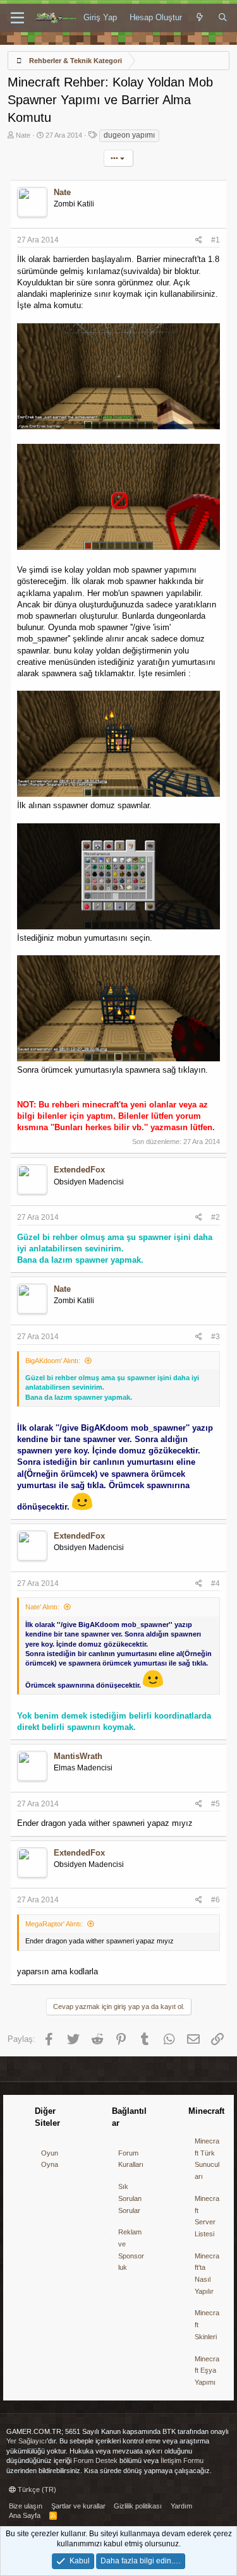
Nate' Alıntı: (42, 1607)
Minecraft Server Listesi (207, 2216)
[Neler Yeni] (200, 18)
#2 (216, 1217)
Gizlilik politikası (138, 2506)
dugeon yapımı (129, 135)
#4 (216, 1583)
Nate (23, 135)
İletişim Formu (182, 2460)
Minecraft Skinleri (207, 2324)
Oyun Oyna (50, 2159)
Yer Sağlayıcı (27, 2441)
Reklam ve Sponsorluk (131, 2250)
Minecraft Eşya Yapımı (207, 2370)
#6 (216, 1900)
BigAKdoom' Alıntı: (53, 1361)
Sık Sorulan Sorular (130, 2198)
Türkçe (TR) (36, 2490)
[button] (17, 18)
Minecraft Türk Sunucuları (207, 2159)
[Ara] (223, 18)
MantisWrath (78, 1756)
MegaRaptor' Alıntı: (54, 1924)
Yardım (181, 2506)
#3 (216, 1337)
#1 (216, 240)
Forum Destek (95, 2460)
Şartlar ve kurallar (78, 2506)
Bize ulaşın (26, 2506)
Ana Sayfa (25, 2515)
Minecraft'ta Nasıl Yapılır (207, 2274)
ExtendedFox (79, 1170)
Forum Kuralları (131, 2159)
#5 (216, 1804)
